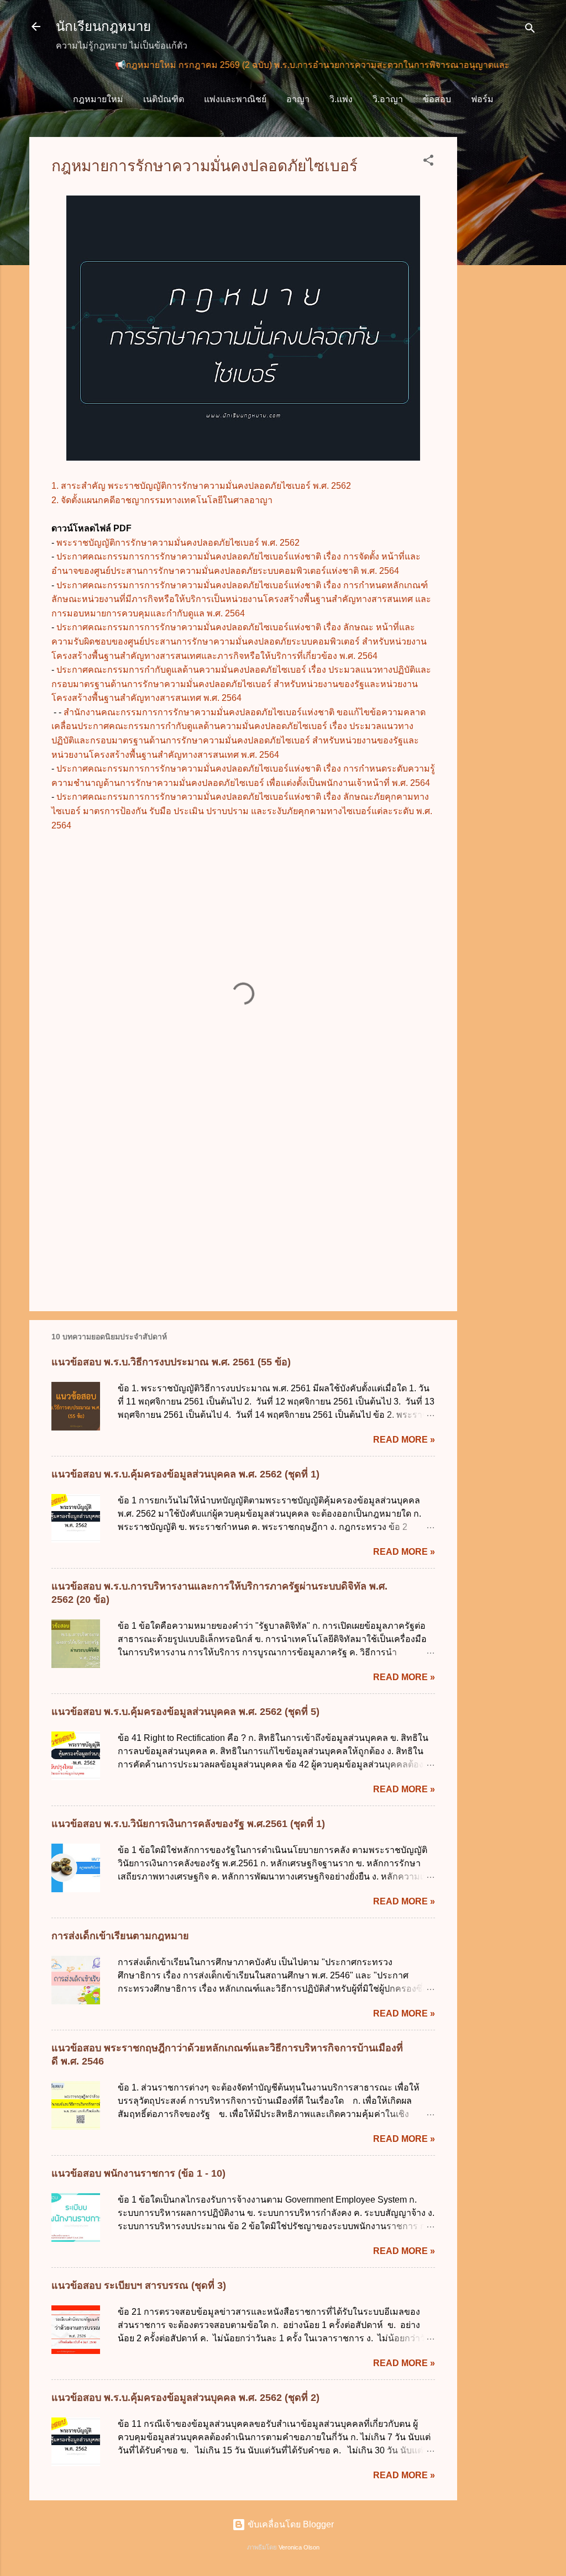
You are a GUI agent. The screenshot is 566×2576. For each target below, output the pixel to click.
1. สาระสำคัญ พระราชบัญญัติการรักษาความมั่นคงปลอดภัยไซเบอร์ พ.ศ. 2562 (201, 486)
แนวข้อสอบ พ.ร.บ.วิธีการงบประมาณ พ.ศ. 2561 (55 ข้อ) (171, 1362)
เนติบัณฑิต (164, 99)
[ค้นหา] (530, 30)
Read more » (404, 1440)
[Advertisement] (501, 303)
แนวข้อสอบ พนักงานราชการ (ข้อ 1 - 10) (138, 2173)
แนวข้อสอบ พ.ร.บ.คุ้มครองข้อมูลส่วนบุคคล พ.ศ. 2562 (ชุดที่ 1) (185, 1474)
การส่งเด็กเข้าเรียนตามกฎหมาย (120, 1936)
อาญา (298, 99)
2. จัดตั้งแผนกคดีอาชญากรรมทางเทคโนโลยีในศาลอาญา (162, 500)
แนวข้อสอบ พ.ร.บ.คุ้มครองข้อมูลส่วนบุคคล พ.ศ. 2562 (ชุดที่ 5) (185, 1712)
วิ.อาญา (388, 99)
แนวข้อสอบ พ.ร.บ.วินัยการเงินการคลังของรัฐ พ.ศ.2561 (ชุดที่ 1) (188, 1824)
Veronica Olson (299, 2547)
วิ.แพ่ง (341, 99)
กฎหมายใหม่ (98, 99)
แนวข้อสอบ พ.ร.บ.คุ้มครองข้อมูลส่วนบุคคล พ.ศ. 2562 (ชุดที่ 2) (185, 2398)
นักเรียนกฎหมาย (103, 26)
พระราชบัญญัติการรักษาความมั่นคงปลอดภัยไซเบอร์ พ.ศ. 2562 (178, 543)
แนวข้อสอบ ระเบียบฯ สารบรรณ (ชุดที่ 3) (139, 2285)
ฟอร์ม (482, 99)
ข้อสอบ (437, 99)
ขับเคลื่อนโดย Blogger (290, 2524)
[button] (428, 162)
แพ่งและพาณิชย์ (235, 99)
